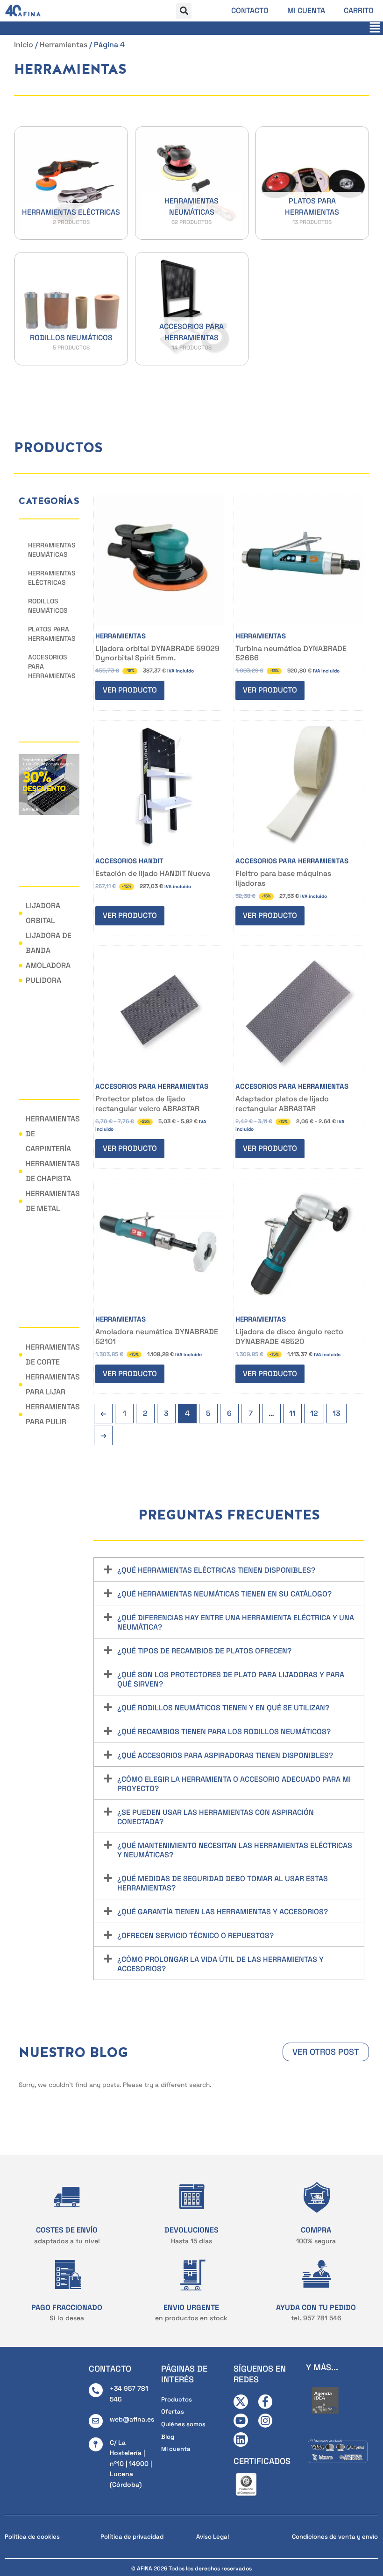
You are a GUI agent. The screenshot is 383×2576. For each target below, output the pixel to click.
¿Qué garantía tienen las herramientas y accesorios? (223, 1912)
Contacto (250, 10)
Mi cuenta (306, 10)
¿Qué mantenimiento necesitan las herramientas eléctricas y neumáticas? (235, 1850)
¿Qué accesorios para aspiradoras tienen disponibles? (225, 1755)
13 (337, 1413)
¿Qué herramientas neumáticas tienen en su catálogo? (224, 1594)
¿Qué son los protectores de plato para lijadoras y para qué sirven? (231, 1679)
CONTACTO (110, 2369)
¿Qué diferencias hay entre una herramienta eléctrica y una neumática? (236, 1622)
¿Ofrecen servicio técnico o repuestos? (195, 1935)
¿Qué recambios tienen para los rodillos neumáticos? (224, 1732)
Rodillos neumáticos (48, 606)
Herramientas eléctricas (52, 578)
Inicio (24, 45)
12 (314, 1413)
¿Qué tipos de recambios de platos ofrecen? (204, 1651)
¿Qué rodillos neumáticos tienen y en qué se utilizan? (223, 1708)
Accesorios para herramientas (52, 666)
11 (292, 1413)
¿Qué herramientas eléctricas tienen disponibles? (216, 1570)
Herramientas (64, 45)
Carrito (359, 10)
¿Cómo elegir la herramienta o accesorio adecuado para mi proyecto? (234, 1784)
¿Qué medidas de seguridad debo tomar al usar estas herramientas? (223, 1883)
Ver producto (130, 690)
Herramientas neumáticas (52, 550)
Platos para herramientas (52, 634)
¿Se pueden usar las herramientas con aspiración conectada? (216, 1817)
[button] (184, 11)
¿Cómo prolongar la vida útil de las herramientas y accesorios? (220, 1964)
